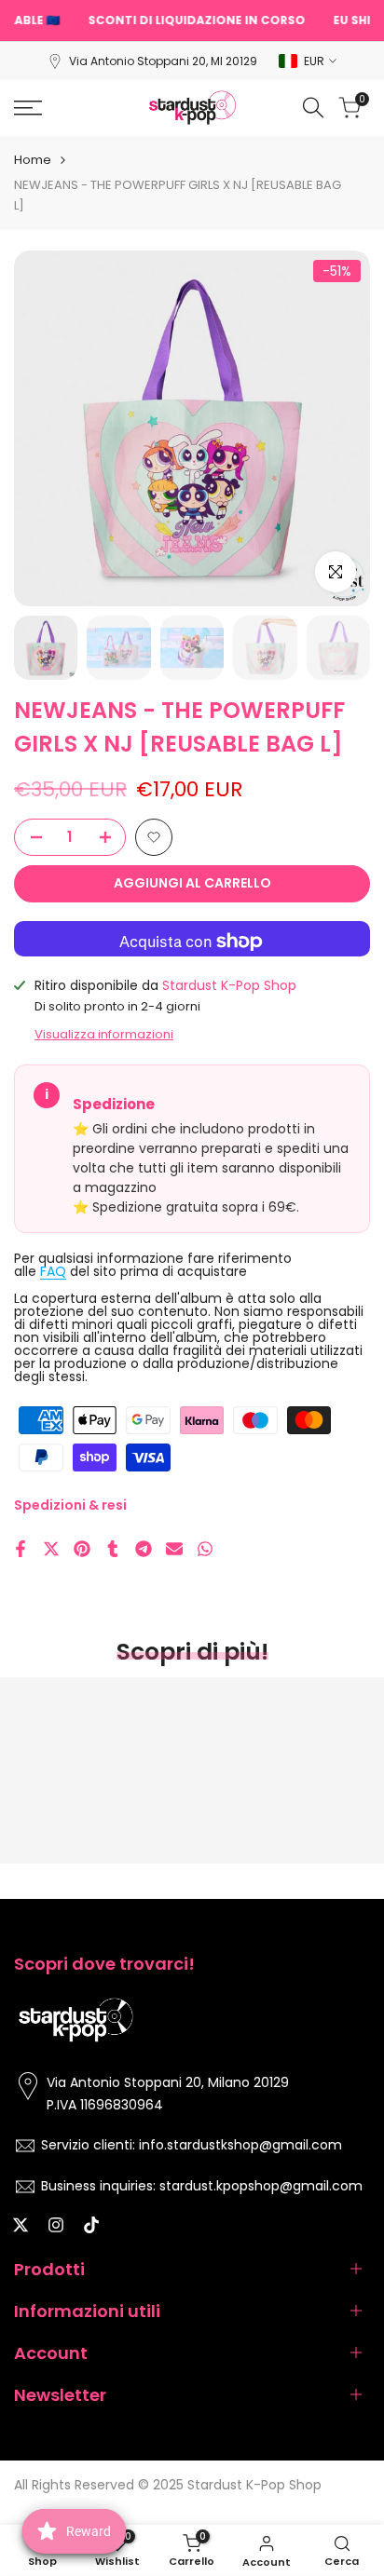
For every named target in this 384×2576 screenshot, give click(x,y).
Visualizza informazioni (104, 1034)
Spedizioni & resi (70, 1505)
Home (33, 160)
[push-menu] (28, 108)
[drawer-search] (313, 108)
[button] (154, 837)
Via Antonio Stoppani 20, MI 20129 (163, 61)
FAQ (53, 1271)
